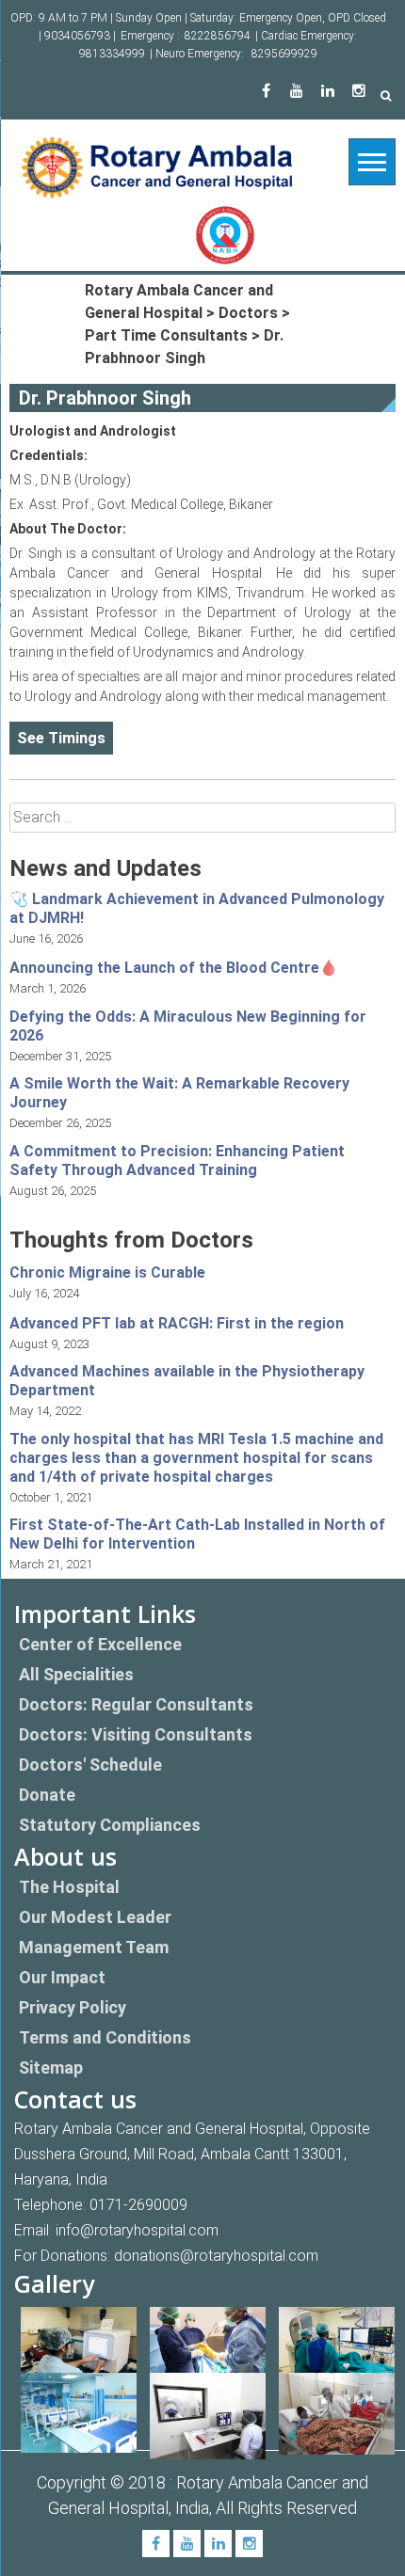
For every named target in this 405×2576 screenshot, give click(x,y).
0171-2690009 (138, 2205)
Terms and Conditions (105, 2037)
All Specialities (76, 1674)
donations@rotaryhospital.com (216, 2256)
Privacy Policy (73, 2007)
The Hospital (69, 1887)
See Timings (61, 738)
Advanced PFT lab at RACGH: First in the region (177, 1323)
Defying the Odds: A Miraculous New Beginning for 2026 (188, 1026)
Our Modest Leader (95, 1917)
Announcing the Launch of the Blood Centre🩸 (174, 968)
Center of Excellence (100, 1644)
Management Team (94, 1947)
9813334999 (112, 54)
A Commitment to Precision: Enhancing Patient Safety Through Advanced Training (177, 1161)
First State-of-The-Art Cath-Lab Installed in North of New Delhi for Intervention (197, 1534)
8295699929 (284, 54)
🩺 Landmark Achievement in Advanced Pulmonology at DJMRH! (197, 908)
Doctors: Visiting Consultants (136, 1734)
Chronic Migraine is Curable (107, 1272)
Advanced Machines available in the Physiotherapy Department (187, 1381)
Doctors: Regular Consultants (136, 1704)
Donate (47, 1795)
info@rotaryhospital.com (137, 2230)
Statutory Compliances (110, 1825)
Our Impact (62, 1977)
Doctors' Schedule (90, 1765)
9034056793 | (80, 36)
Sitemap (51, 2067)
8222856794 (218, 36)
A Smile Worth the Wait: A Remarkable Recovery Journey (179, 1093)
